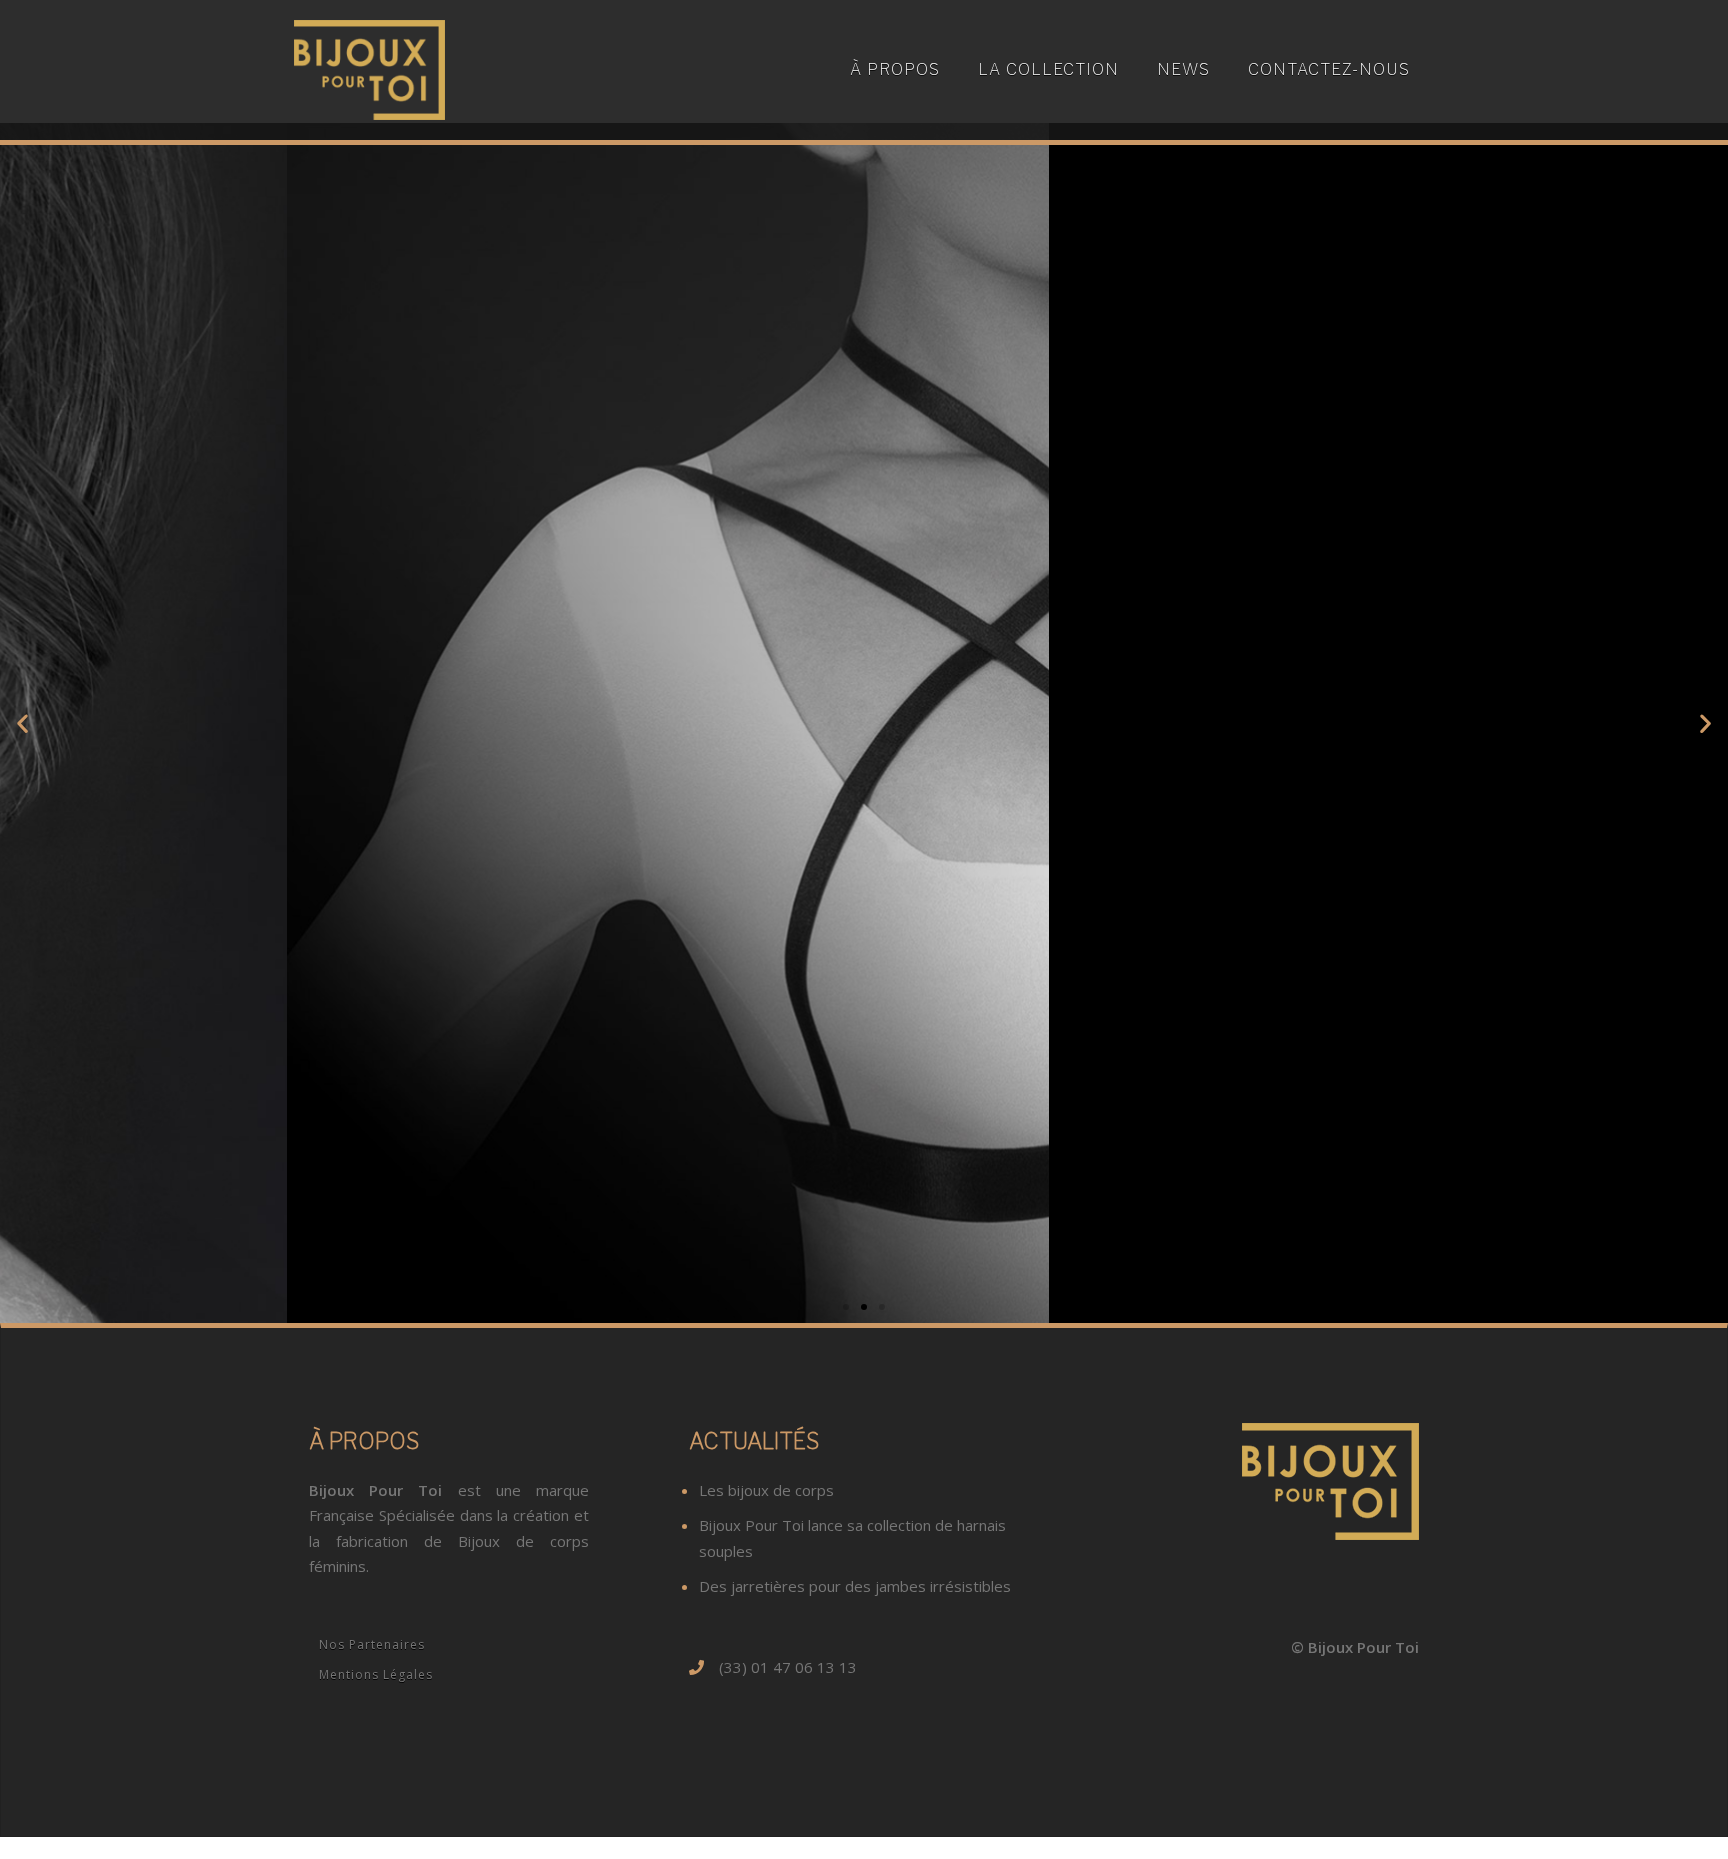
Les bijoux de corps (766, 1490)
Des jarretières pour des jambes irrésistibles (855, 1586)
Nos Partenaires (372, 1644)
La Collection (1048, 69)
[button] (846, 1307)
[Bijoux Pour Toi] (369, 68)
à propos (895, 69)
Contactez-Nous (1329, 69)
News (1183, 69)
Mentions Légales (376, 1674)
